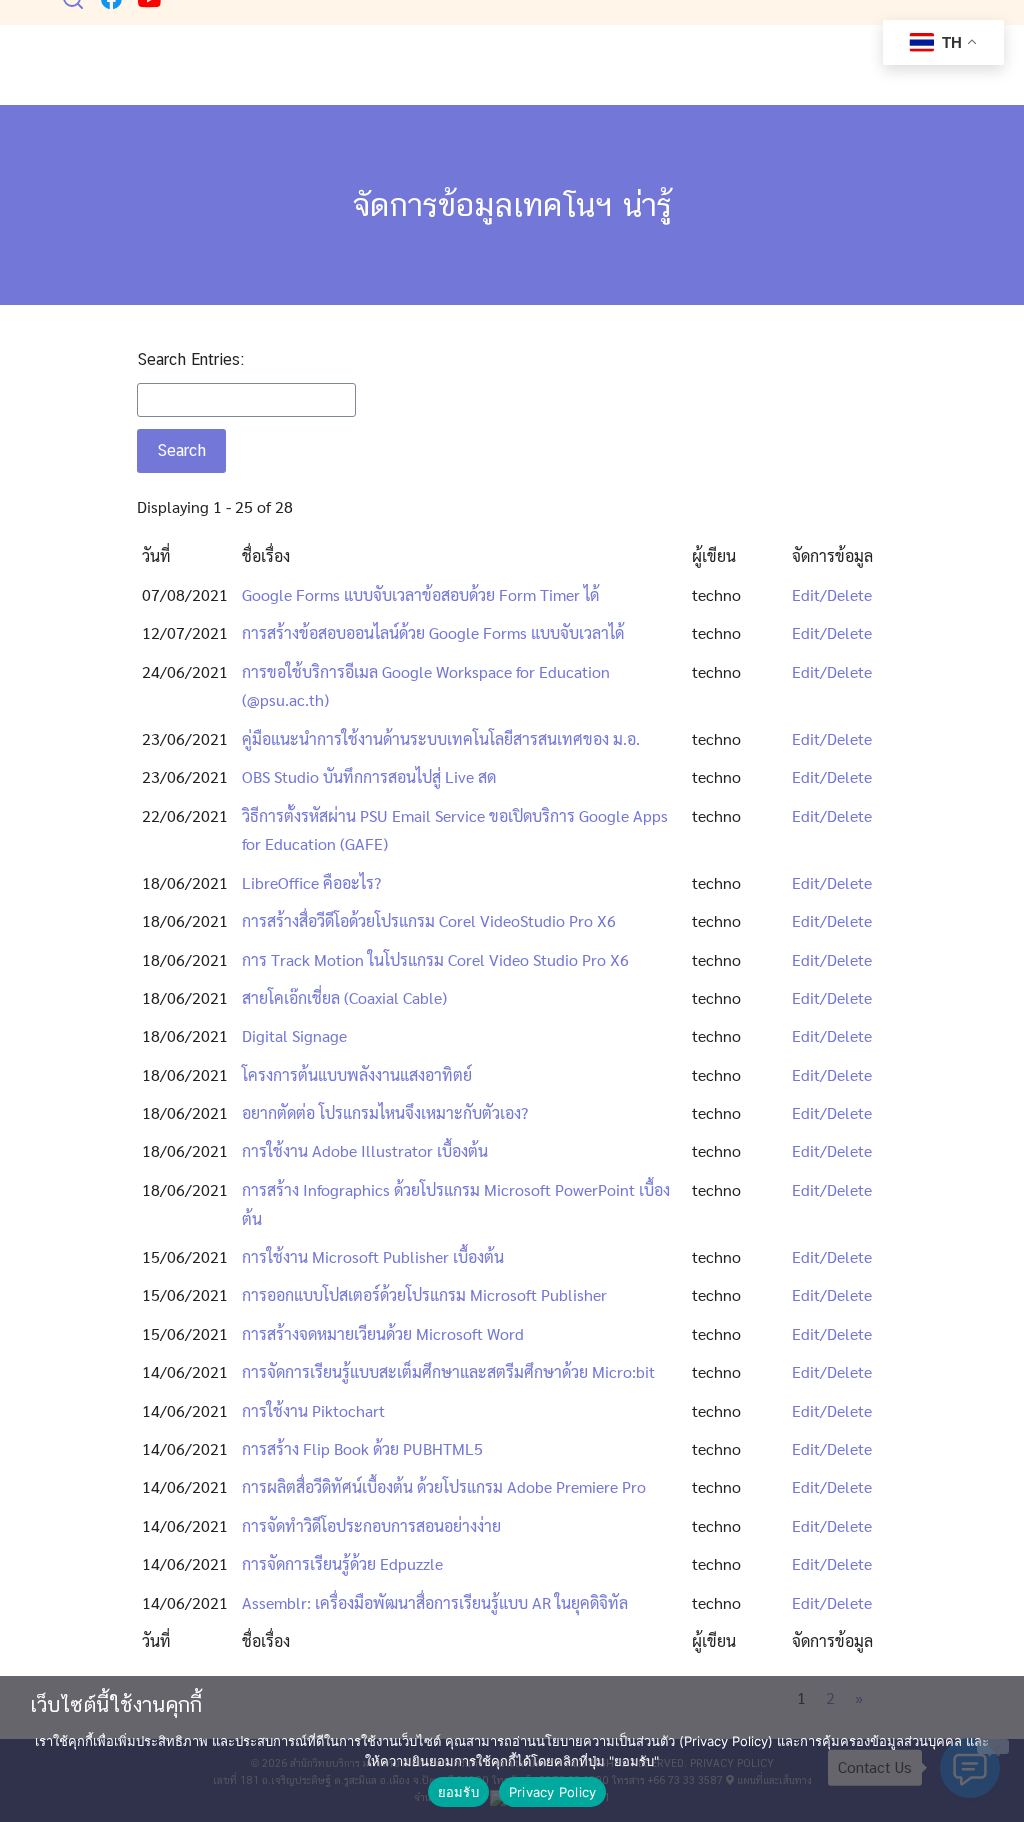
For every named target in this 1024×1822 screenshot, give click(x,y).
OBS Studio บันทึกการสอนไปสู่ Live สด (369, 776)
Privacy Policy (553, 1792)
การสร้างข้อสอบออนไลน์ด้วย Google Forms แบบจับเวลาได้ (433, 632)
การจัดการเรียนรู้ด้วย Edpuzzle (342, 1563)
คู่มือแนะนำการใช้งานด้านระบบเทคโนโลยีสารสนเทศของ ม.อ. (441, 738)
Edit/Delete (832, 594)
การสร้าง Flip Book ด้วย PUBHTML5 (362, 1448)
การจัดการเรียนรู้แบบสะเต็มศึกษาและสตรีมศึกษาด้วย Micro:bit (448, 1371)
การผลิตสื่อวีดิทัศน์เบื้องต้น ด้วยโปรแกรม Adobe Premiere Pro (444, 1486)
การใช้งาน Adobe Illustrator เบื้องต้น (365, 1150)
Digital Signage (294, 1035)
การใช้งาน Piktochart (313, 1410)
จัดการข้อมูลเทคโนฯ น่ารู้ (512, 204)
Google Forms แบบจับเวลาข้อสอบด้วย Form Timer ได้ (420, 594)
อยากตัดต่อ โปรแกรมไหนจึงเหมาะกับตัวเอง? (385, 1112)
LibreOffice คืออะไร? (311, 882)
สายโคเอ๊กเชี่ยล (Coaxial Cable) (344, 997)
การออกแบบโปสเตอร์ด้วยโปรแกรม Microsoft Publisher (424, 1294)
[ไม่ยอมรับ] (993, 1746)
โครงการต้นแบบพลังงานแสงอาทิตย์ (357, 1074)
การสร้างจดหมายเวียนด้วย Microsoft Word (383, 1333)
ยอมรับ (458, 1792)
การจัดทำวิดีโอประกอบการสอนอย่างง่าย (371, 1525)
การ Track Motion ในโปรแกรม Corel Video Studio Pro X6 (435, 959)
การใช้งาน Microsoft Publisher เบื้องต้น (373, 1256)
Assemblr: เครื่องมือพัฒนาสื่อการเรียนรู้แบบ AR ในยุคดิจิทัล (435, 1602)
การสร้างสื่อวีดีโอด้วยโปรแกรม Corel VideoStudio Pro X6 (429, 920)
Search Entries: (190, 359)
